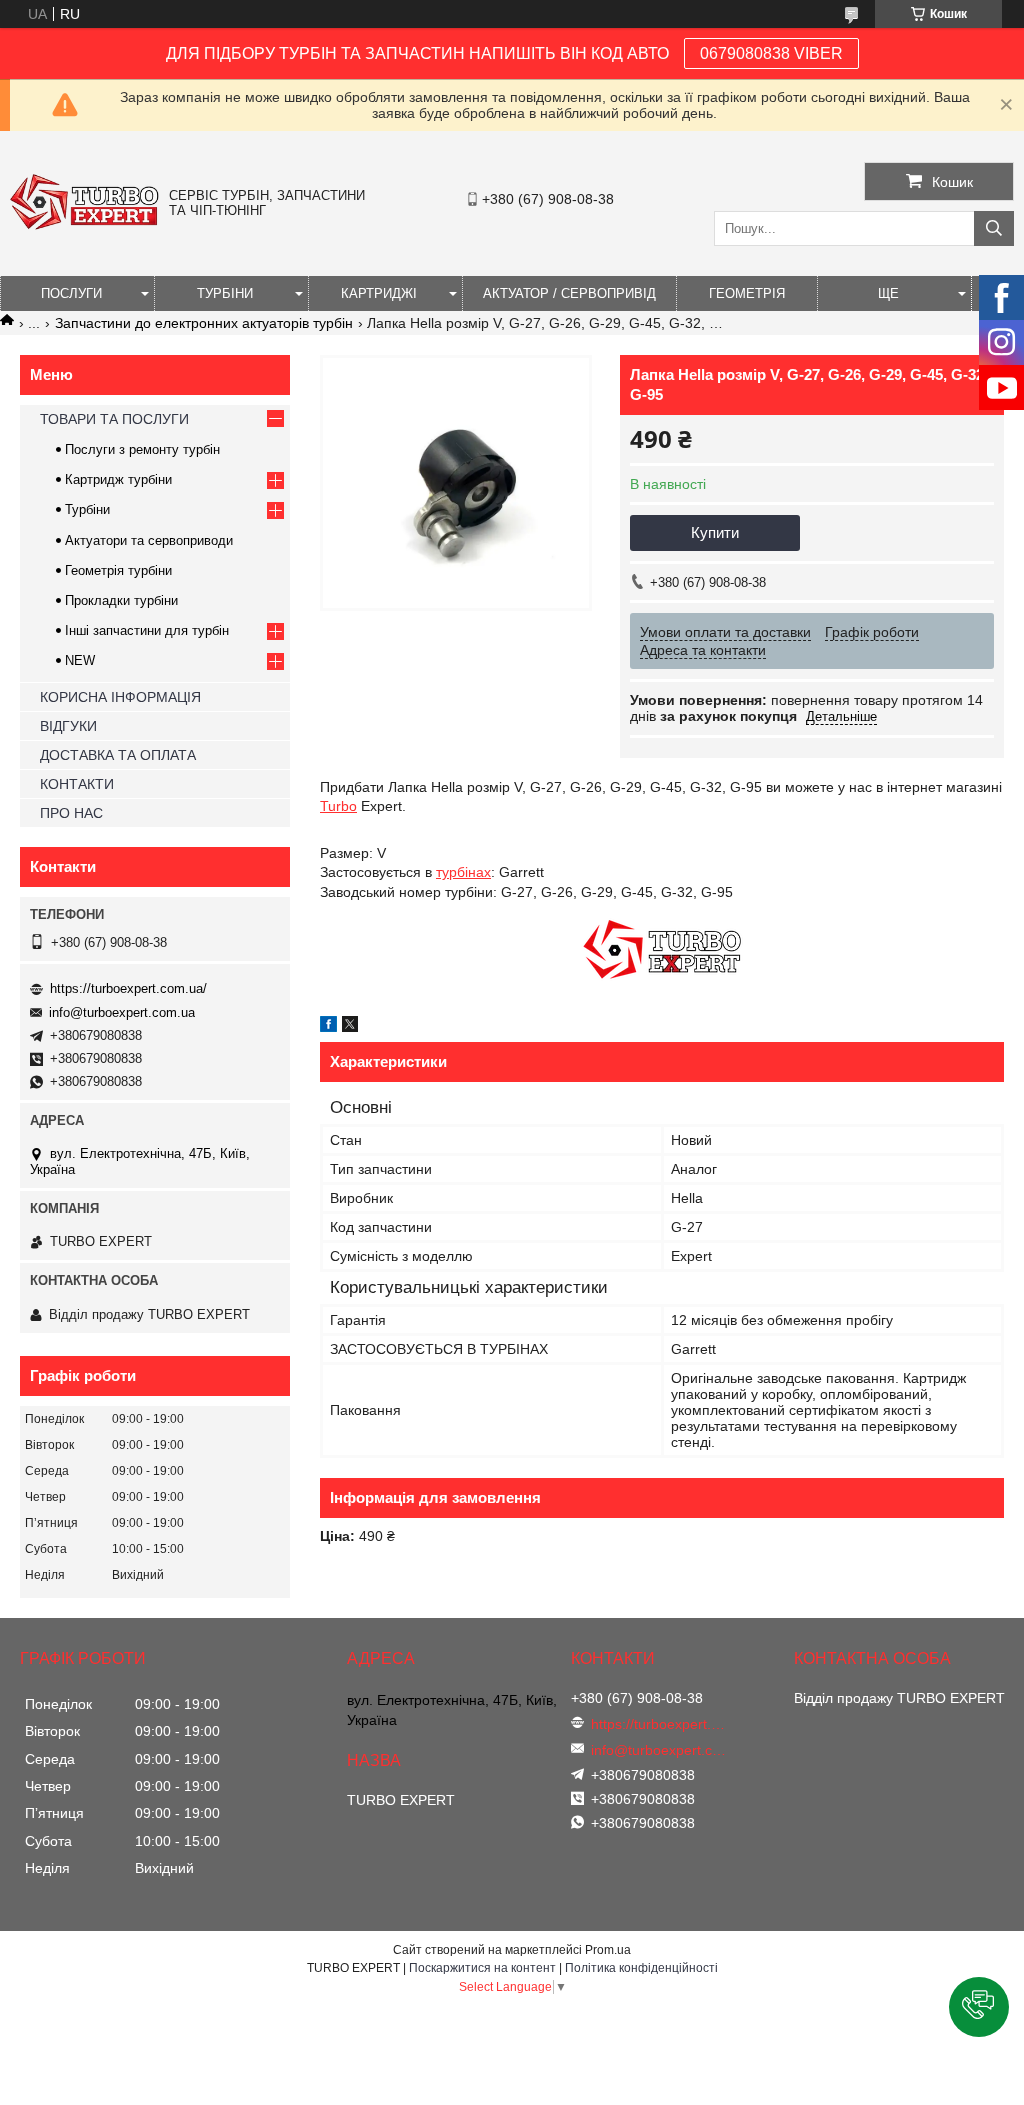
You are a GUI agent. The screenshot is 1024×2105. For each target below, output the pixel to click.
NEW (80, 660)
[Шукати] (994, 228)
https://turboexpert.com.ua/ (128, 988)
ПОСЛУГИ (71, 293)
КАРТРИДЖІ (379, 293)
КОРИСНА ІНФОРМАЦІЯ (120, 697)
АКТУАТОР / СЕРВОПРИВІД (569, 293)
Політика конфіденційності (641, 1968)
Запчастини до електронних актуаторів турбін (204, 323)
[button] (979, 2007)
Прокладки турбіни (121, 600)
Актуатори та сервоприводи (149, 540)
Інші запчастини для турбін (147, 630)
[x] (350, 1027)
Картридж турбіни (118, 479)
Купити (715, 532)
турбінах (463, 872)
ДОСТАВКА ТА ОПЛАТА (118, 755)
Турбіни (87, 509)
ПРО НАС (71, 813)
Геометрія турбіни (118, 570)
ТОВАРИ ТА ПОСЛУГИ (114, 419)
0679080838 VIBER (771, 53)
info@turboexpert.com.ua (122, 1012)
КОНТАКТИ (77, 784)
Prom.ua (608, 1950)
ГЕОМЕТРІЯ (747, 293)
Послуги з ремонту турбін (142, 449)
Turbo (338, 806)
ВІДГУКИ (68, 726)
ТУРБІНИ (225, 293)
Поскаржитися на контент (482, 1968)
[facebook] (328, 1027)
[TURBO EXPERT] (84, 225)
